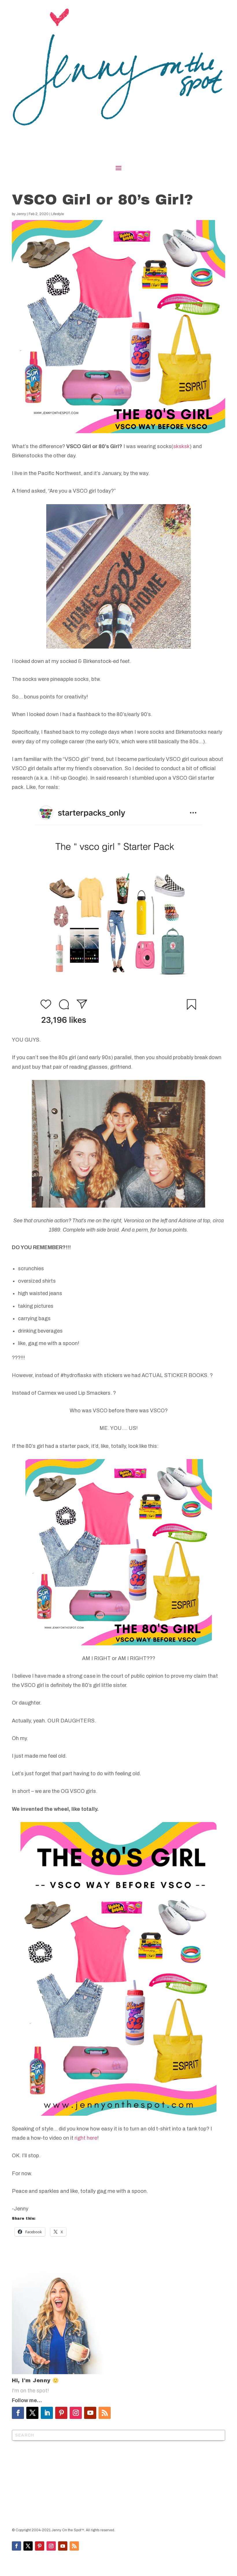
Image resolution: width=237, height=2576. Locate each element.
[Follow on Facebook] (18, 2413)
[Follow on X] (32, 2413)
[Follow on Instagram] (76, 2413)
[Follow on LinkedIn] (47, 2413)
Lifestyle (58, 214)
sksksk (181, 446)
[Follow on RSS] (105, 2413)
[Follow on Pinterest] (61, 2413)
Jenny (21, 214)
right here (86, 2138)
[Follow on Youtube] (90, 2413)
